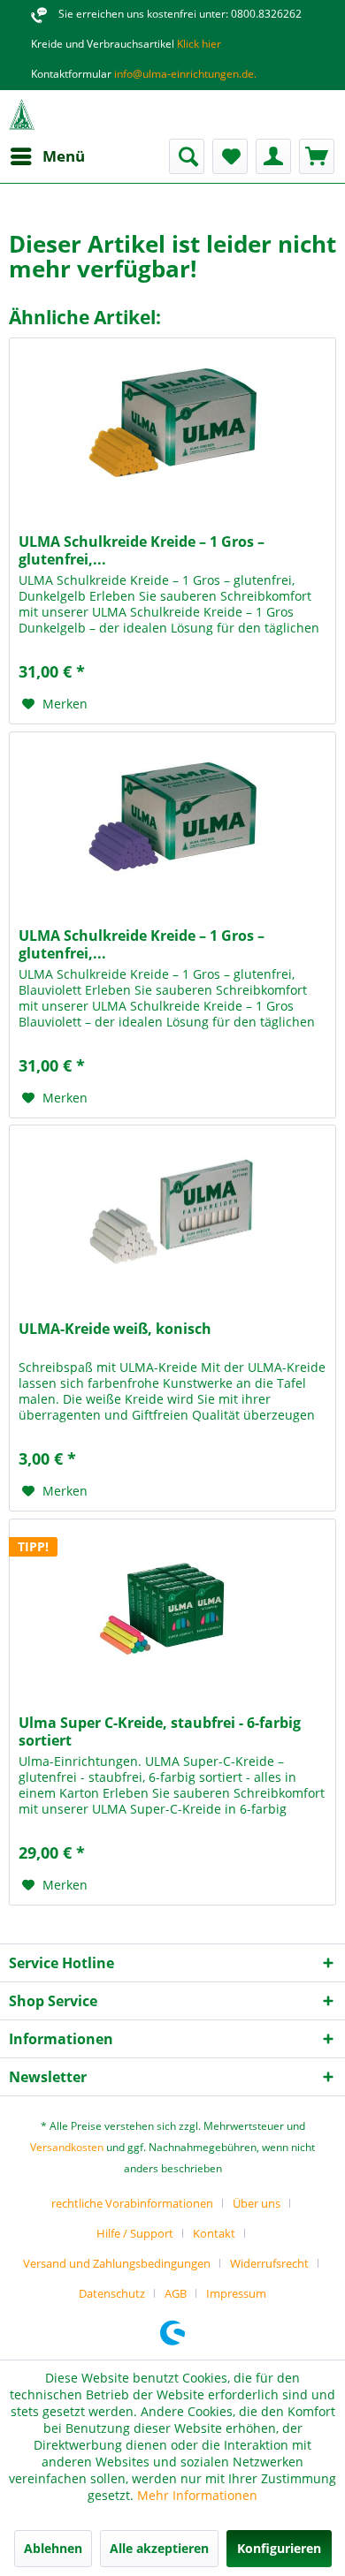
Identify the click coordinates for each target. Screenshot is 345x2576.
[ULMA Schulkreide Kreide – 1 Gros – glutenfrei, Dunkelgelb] (172, 427)
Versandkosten (67, 2147)
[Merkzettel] (230, 156)
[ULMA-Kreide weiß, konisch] (172, 1214)
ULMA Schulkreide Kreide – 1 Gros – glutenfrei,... (142, 550)
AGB (176, 2293)
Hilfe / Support (135, 2233)
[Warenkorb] (317, 156)
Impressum (236, 2293)
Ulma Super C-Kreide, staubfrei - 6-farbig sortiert (160, 1731)
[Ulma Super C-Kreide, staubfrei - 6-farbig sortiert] (172, 1608)
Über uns (257, 2203)
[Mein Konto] (273, 156)
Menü (64, 156)
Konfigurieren (279, 2548)
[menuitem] (47, 156)
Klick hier (198, 44)
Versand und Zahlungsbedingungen (117, 2263)
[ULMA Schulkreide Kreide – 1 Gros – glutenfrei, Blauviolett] (172, 821)
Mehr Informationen (197, 2495)
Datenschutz (112, 2293)
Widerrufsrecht (269, 2263)
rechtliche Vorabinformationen (132, 2203)
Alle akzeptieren (159, 2548)
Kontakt (214, 2233)
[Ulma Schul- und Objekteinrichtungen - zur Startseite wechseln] (22, 114)
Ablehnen (53, 2548)
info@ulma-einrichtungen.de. (184, 74)
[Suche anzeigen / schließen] (187, 156)
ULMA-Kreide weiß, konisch (115, 1329)
